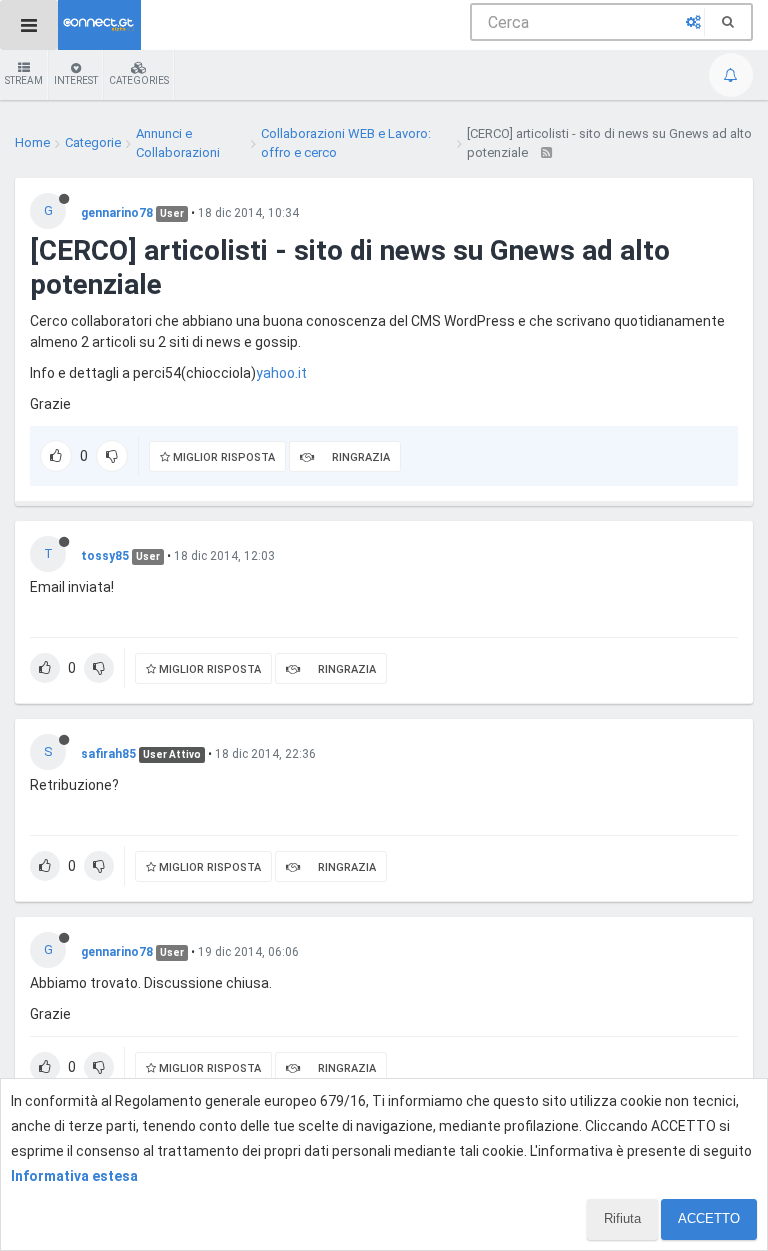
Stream (24, 80)
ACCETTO (709, 1218)
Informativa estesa (74, 1176)
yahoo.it (281, 373)
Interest (76, 80)
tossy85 (105, 556)
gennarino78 (117, 213)
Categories (139, 80)
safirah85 (108, 754)
